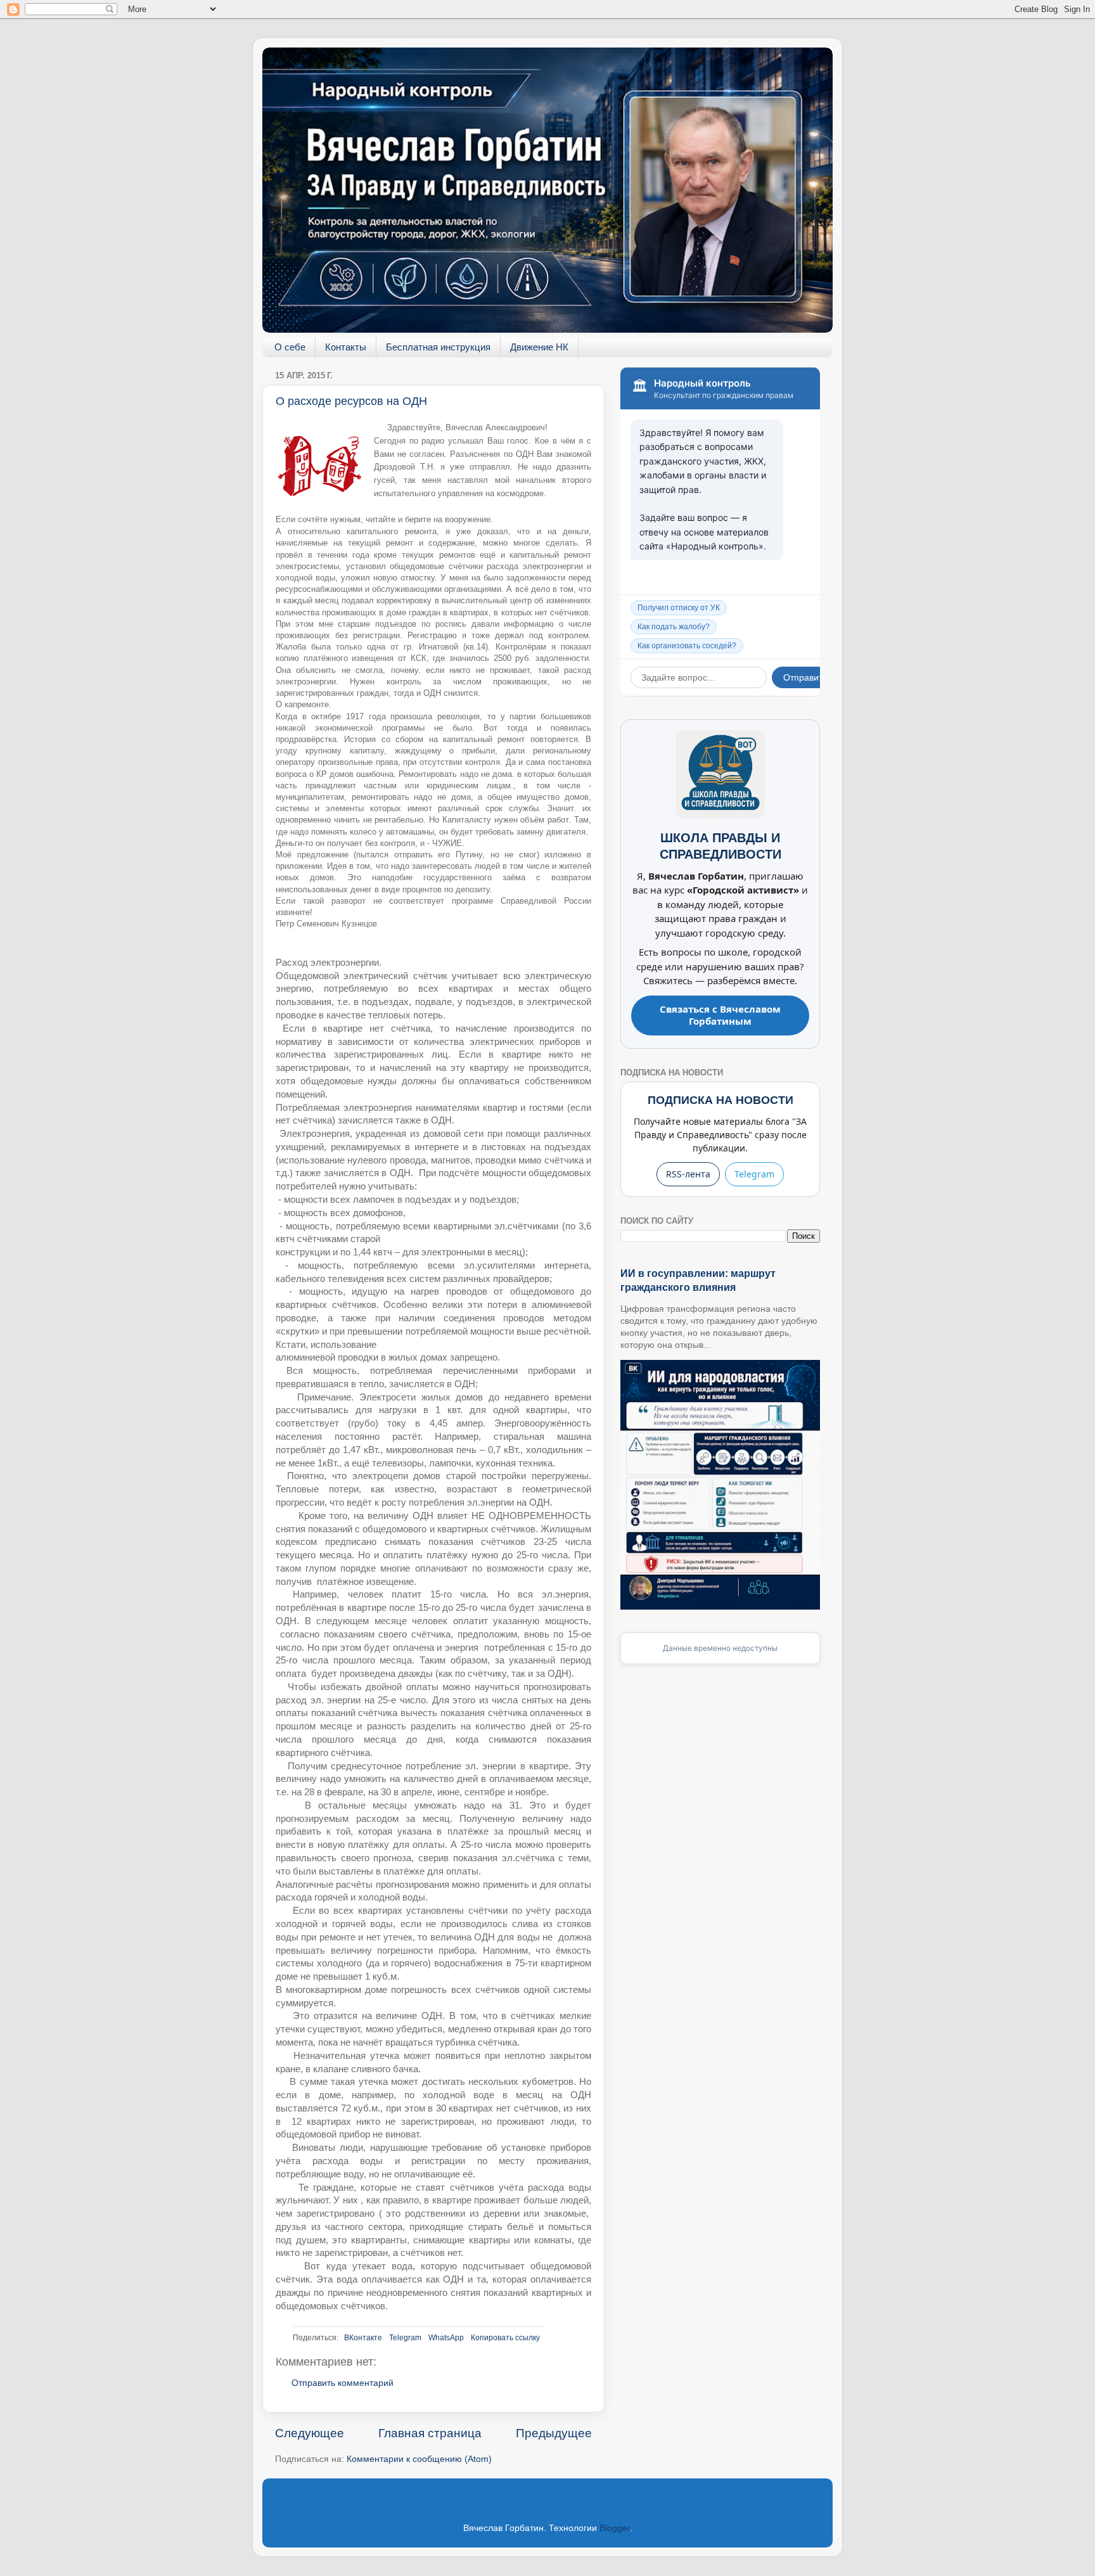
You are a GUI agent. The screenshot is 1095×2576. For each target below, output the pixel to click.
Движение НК (539, 347)
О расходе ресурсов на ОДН (351, 401)
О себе (290, 347)
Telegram (405, 2338)
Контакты (346, 347)
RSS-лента (688, 1174)
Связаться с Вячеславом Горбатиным (720, 1015)
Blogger (615, 2528)
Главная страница (430, 2433)
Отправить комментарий (343, 2383)
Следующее (310, 2433)
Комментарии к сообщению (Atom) (419, 2459)
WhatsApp (446, 2338)
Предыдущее (554, 2433)
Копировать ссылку (505, 2338)
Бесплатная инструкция (438, 347)
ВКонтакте (363, 2338)
